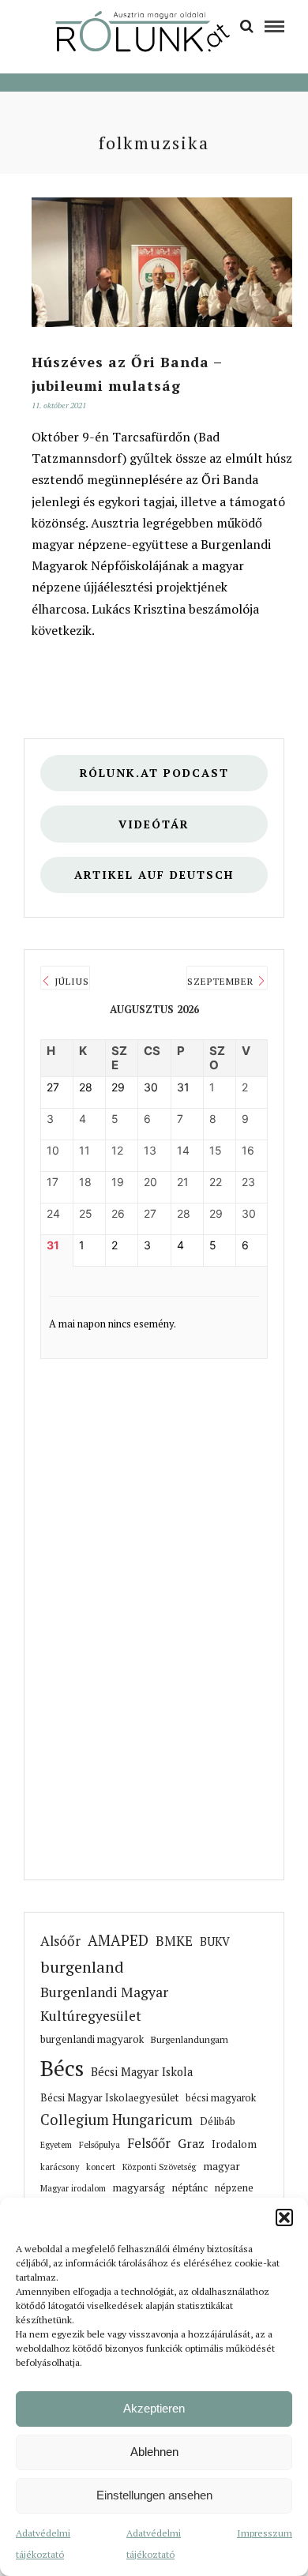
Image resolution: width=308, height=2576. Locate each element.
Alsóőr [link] (60, 1941)
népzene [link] (234, 2187)
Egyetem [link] (56, 2145)
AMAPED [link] (118, 1940)
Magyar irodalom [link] (73, 2188)
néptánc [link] (190, 2187)
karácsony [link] (60, 2167)
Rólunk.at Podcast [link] (154, 773)
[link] (247, 25)
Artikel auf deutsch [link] (154, 875)
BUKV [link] (215, 1941)
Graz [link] (191, 2144)
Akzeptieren (154, 2408)
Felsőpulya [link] (100, 2144)
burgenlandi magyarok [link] (92, 2039)
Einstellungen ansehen (154, 2495)
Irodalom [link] (234, 2144)
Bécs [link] (62, 2068)
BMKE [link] (174, 1941)
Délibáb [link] (218, 2122)
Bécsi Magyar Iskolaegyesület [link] (109, 2098)
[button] (284, 2217)
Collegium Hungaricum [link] (116, 2120)
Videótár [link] (154, 824)
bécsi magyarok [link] (221, 2098)
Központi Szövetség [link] (159, 2167)
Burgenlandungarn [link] (190, 2039)
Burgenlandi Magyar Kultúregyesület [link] (104, 2004)
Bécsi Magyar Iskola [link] (142, 2072)
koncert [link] (101, 2167)
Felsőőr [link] (149, 2143)
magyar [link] (222, 2166)
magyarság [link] (139, 2187)
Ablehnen (154, 2452)
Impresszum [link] (265, 2533)
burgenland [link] (82, 1967)
